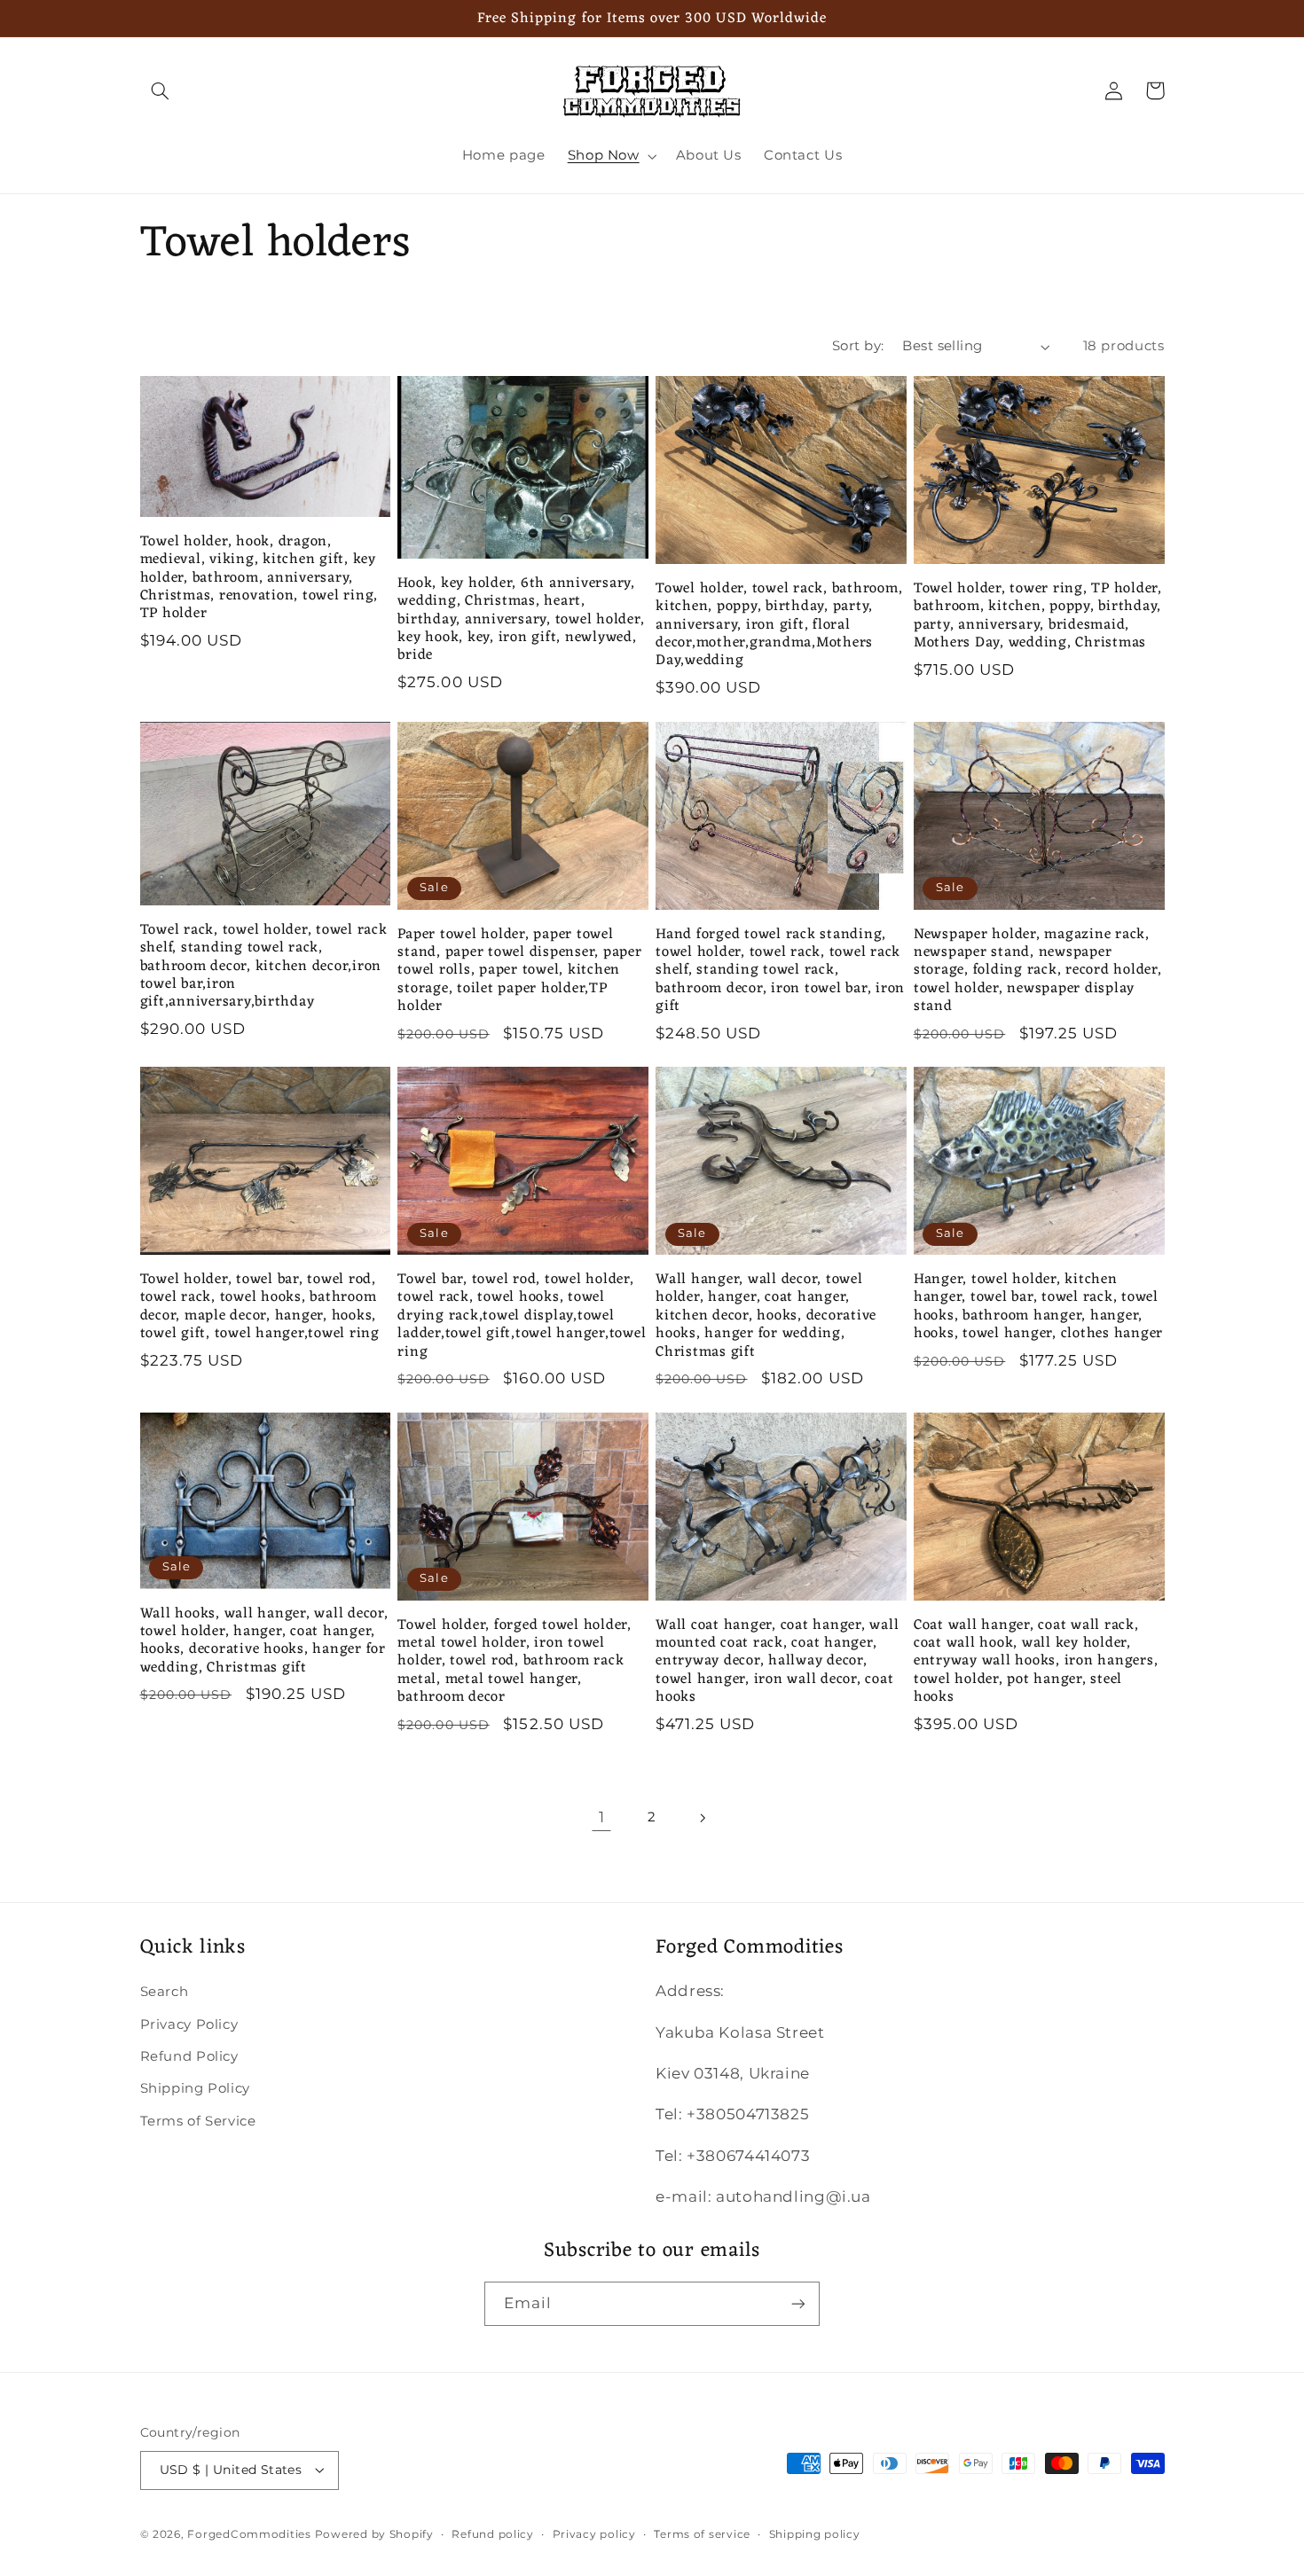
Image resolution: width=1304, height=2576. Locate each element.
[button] (161, 90)
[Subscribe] (798, 2303)
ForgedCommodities (249, 2534)
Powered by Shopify (374, 2534)
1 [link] (602, 1817)
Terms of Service (198, 2121)
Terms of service (702, 2534)
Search (165, 1992)
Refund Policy (189, 2056)
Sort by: (858, 346)
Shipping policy (815, 2534)
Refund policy (493, 2534)
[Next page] (703, 1818)
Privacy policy (594, 2534)
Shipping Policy (195, 2088)
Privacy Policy (189, 2024)
